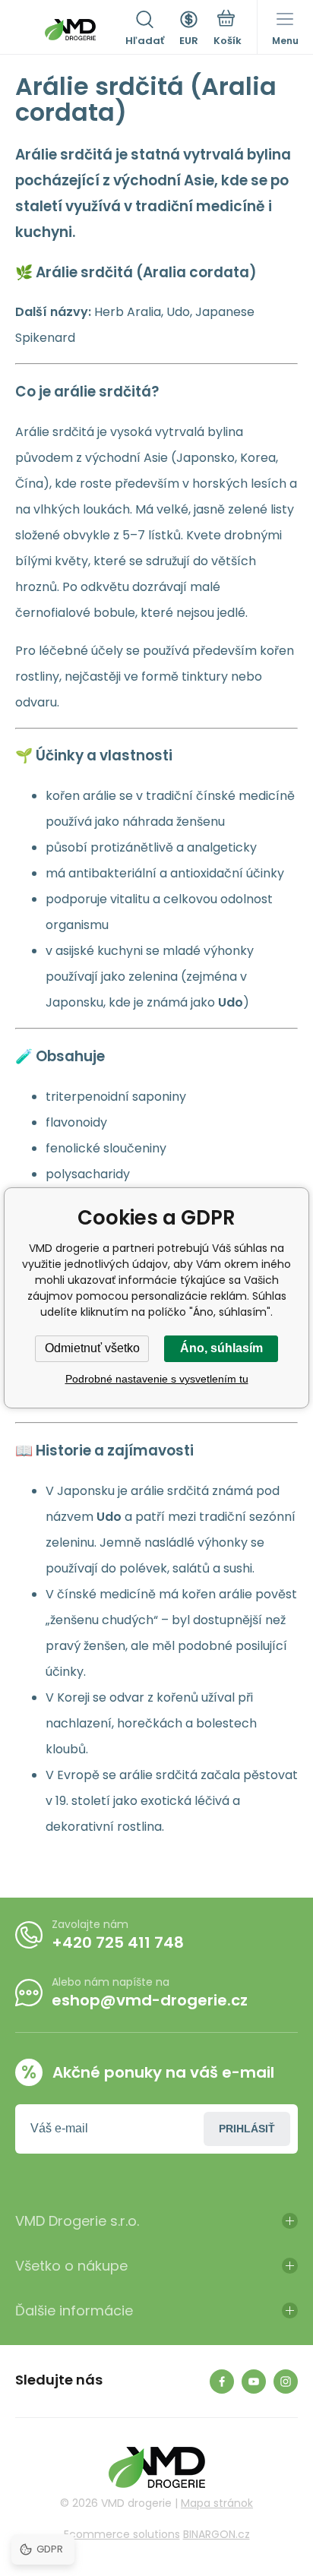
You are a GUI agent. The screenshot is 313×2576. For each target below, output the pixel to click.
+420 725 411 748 (118, 1942)
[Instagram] (286, 2382)
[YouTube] (254, 2382)
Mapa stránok (217, 2503)
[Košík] (228, 30)
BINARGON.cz (217, 2534)
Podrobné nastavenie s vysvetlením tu (157, 1379)
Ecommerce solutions (122, 2534)
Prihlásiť (247, 2129)
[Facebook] (222, 2382)
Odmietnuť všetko (92, 1348)
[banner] (70, 30)
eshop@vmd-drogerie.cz (150, 2000)
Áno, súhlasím (221, 1348)
